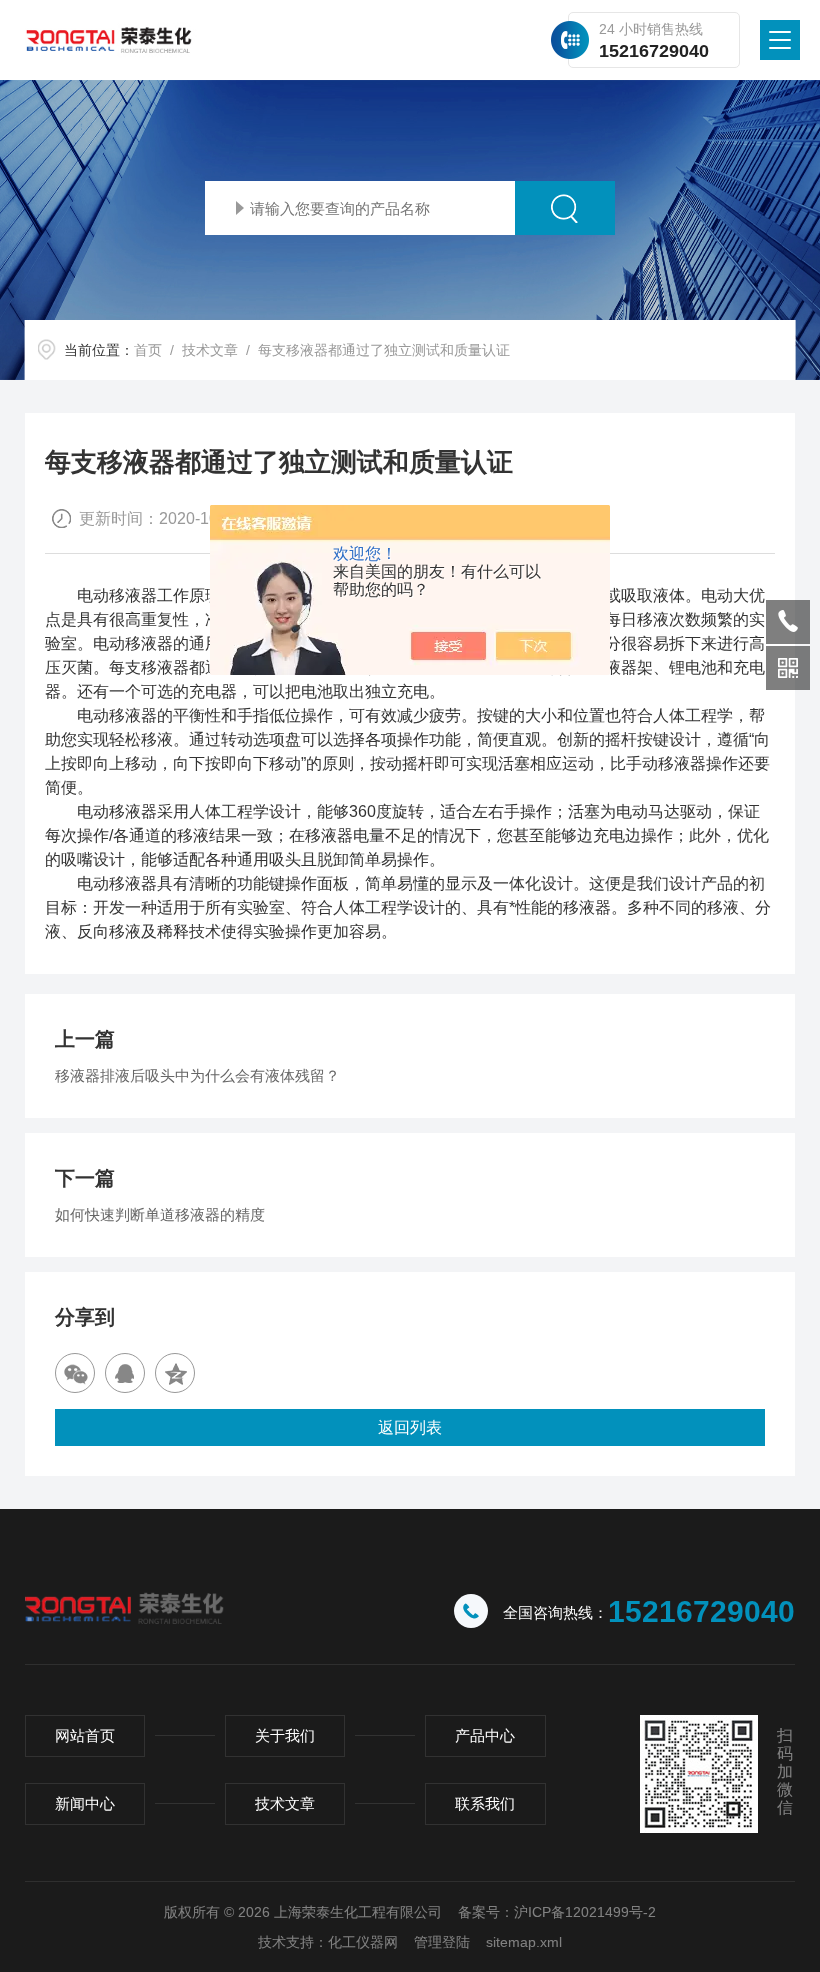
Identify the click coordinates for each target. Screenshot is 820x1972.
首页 (148, 350)
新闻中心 (85, 1803)
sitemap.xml (524, 1942)
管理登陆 (442, 1942)
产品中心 (485, 1735)
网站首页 (85, 1735)
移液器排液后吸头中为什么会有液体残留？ (197, 1075)
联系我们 (485, 1803)
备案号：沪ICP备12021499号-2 (557, 1912)
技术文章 (210, 350)
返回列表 (410, 1427)
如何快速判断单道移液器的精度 (160, 1214)
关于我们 (285, 1735)
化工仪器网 (363, 1942)
